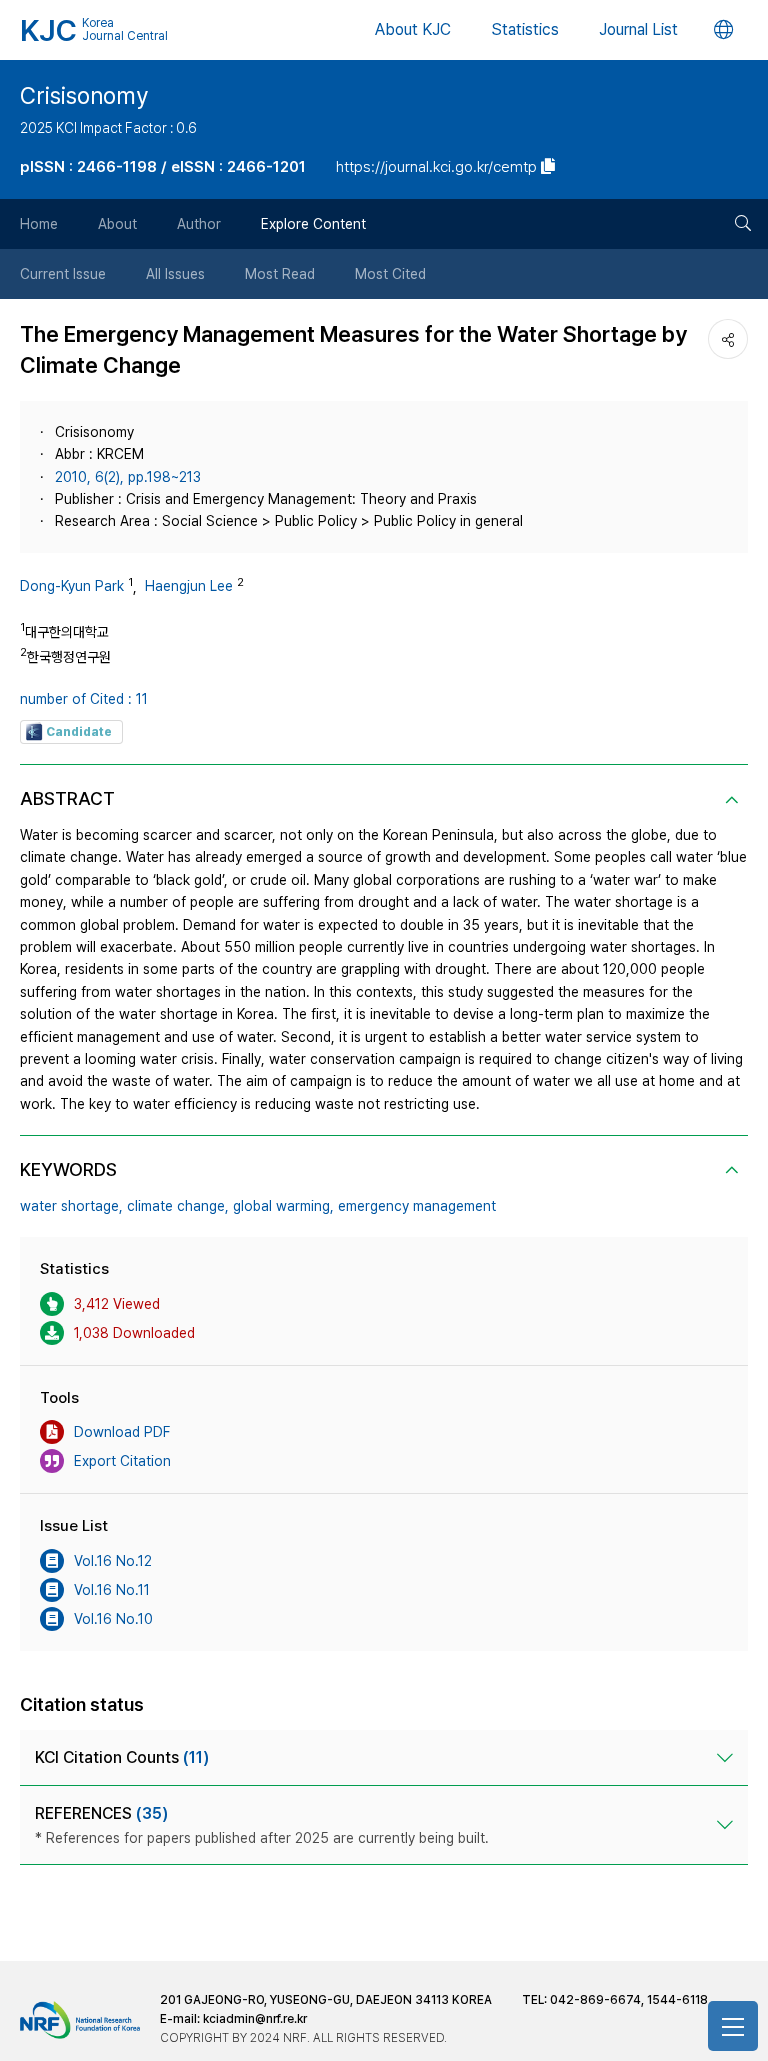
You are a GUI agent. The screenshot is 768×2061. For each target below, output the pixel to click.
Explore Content (313, 224)
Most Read (280, 274)
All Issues (175, 274)
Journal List (638, 29)
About (117, 224)
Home (39, 224)
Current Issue (63, 274)
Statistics (525, 29)
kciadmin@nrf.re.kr (255, 2019)
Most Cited (390, 274)
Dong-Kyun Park (72, 586)
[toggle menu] (733, 2026)
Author (199, 224)
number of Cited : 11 (84, 699)
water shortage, (71, 1206)
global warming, (283, 1206)
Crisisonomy (84, 96)
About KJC (413, 29)
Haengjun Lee (189, 586)
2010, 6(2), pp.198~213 (128, 477)
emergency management (417, 1206)
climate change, (178, 1206)
